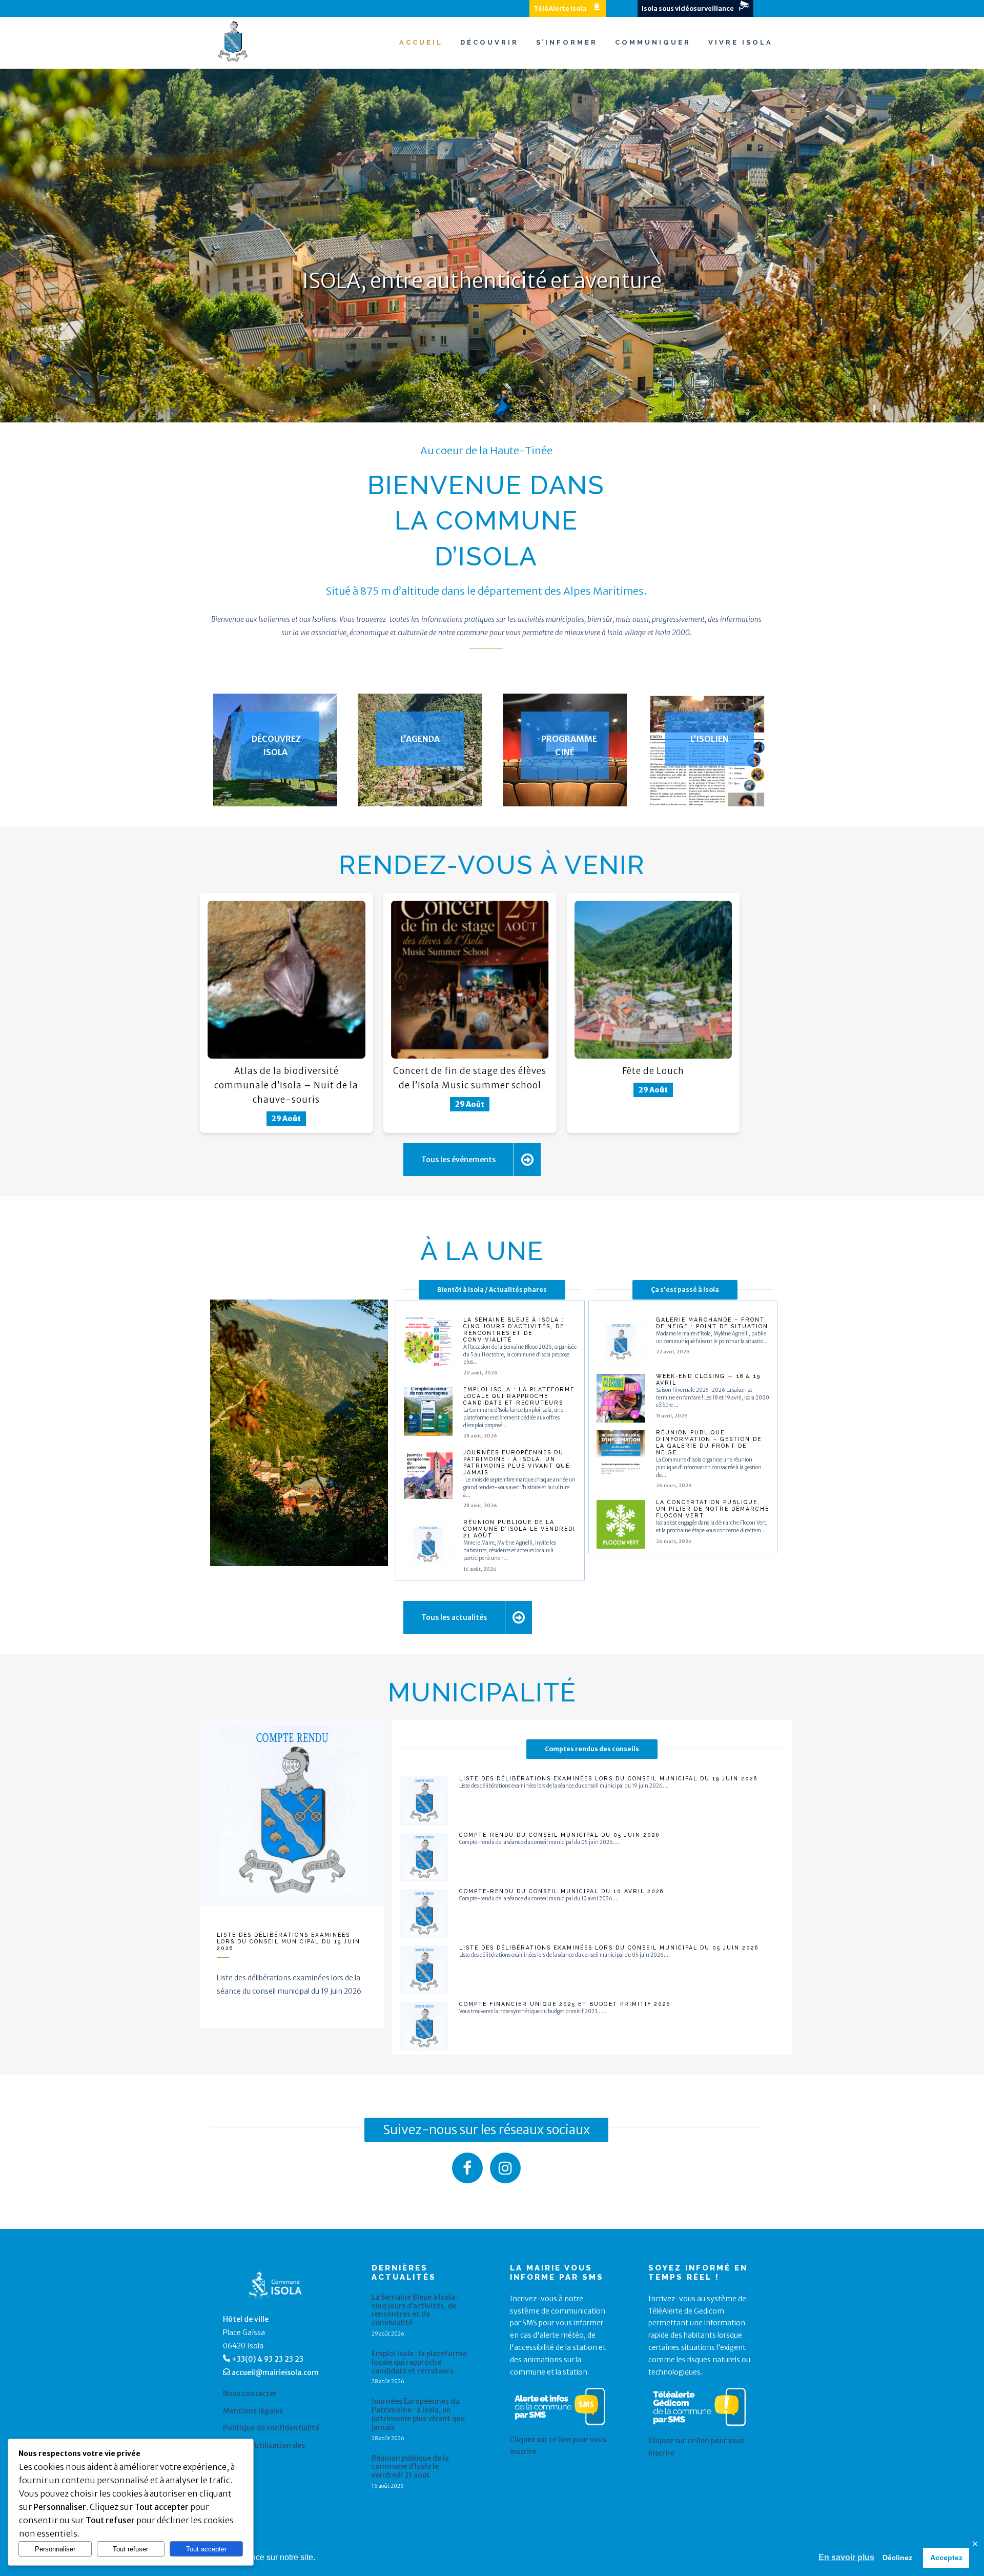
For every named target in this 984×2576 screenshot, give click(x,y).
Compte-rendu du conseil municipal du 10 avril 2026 (561, 1891)
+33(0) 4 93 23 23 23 (268, 2359)
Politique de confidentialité (271, 2428)
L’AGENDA (420, 739)
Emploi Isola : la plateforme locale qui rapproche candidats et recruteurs (519, 1396)
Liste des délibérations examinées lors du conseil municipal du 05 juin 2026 (609, 1948)
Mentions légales (253, 2411)
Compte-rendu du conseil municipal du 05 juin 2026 (559, 1835)
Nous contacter (250, 2394)
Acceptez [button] (946, 2558)
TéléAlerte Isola (560, 8)
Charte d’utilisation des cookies (264, 2450)
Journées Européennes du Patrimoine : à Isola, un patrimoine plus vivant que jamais (517, 1462)
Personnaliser (55, 2549)
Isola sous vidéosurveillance (688, 8)
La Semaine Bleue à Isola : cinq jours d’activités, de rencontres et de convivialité (514, 1330)
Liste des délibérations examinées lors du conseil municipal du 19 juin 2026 (289, 1941)
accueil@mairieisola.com (275, 2372)
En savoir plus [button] (846, 2557)
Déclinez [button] (897, 2558)
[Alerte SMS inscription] (560, 2427)
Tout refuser (130, 2549)
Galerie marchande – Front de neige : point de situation (712, 1323)
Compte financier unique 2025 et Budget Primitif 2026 (565, 2004)
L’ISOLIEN (710, 739)
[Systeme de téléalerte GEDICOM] (700, 2428)
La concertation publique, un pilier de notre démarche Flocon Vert (713, 1509)
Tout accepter (206, 2549)
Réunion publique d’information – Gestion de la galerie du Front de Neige (709, 1442)
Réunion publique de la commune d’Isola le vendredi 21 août (519, 1529)
